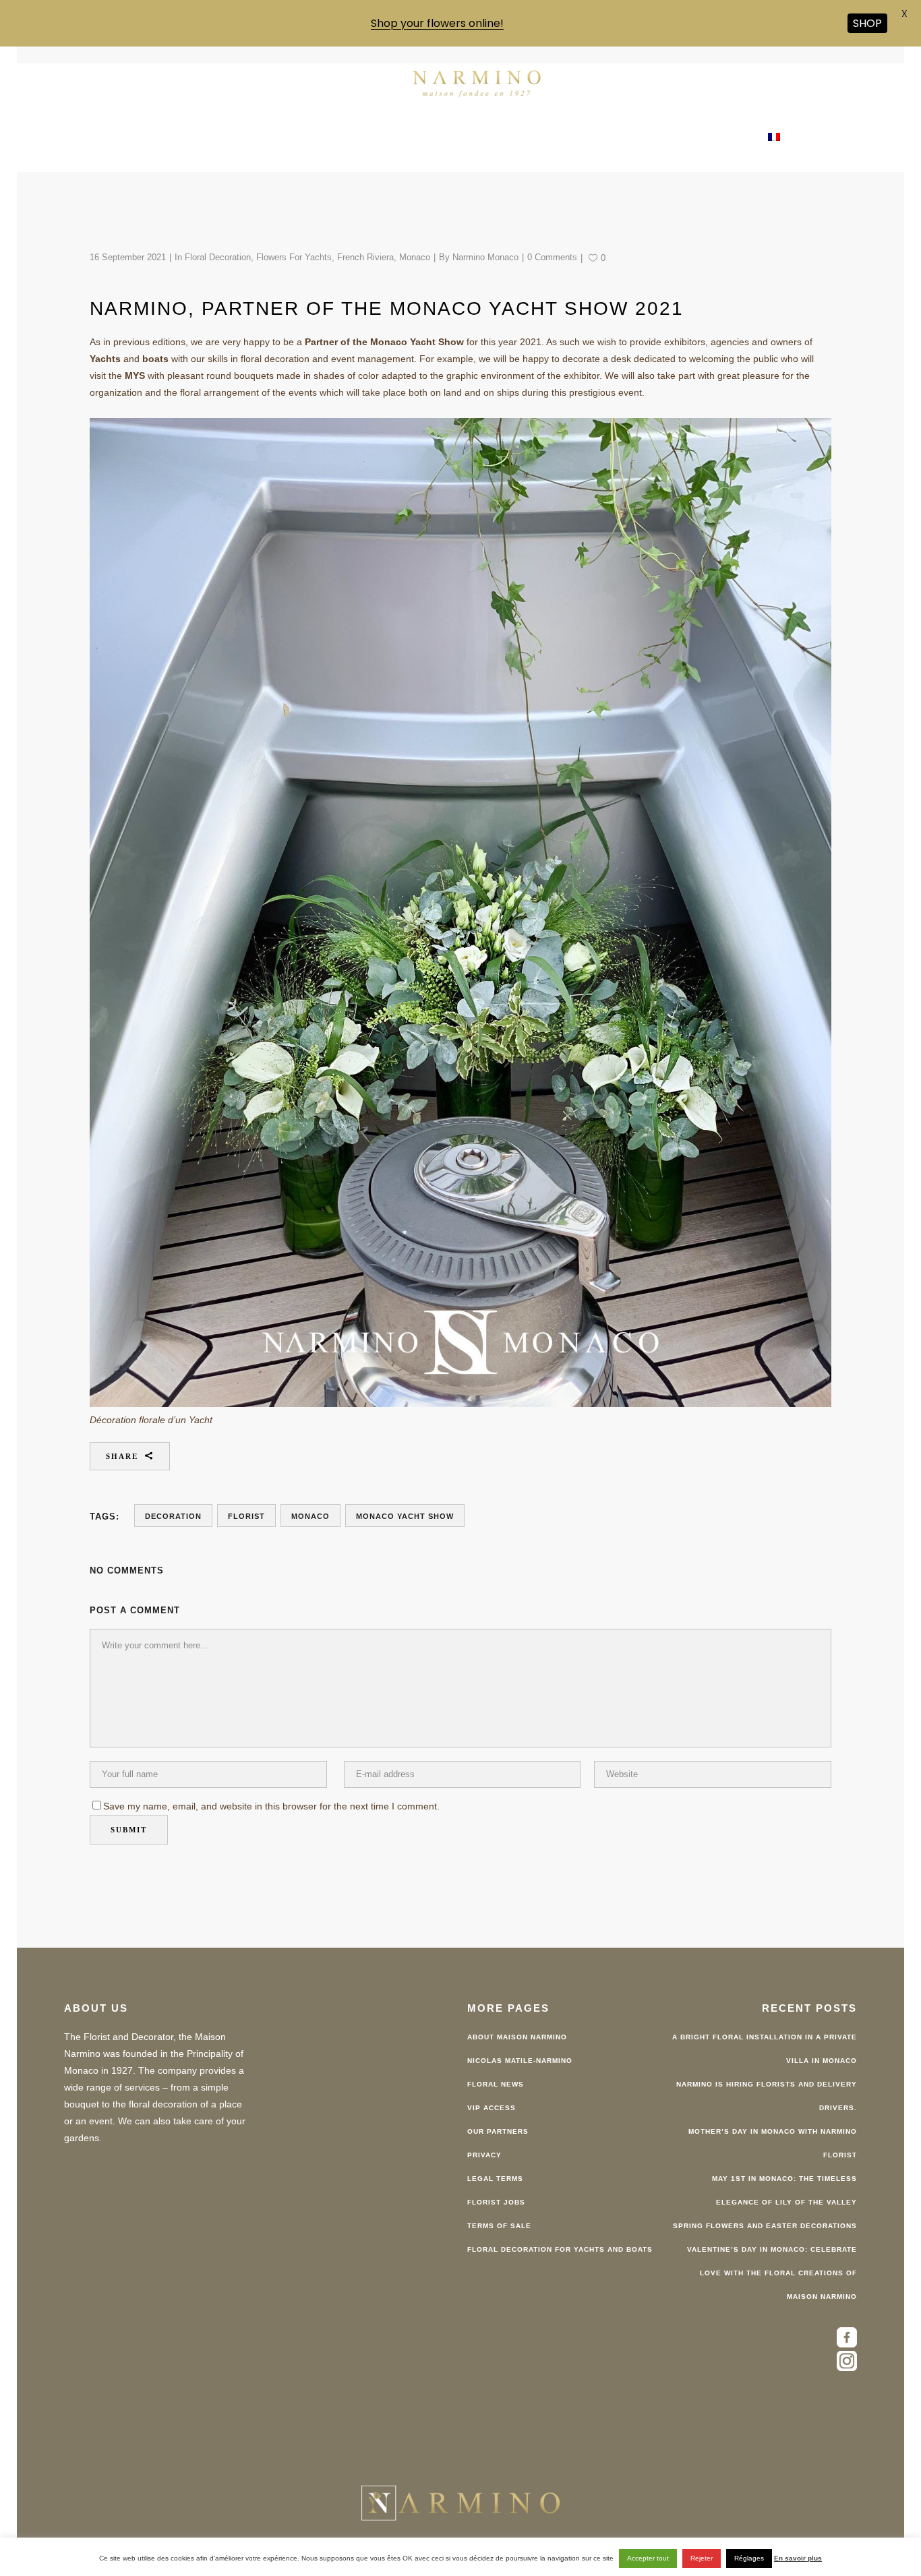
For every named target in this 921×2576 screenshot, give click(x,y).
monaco (310, 1516)
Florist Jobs (496, 2202)
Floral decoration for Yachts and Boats (560, 2249)
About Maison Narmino (517, 2037)
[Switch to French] (774, 138)
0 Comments (552, 257)
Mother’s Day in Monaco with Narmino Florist (773, 2143)
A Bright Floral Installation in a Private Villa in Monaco (765, 2049)
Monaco (415, 257)
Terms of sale (499, 2226)
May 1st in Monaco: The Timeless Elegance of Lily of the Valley (784, 2190)
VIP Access (492, 2108)
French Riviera (365, 257)
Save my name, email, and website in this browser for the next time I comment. (271, 1806)
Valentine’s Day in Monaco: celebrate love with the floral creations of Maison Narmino (772, 2273)
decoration (173, 1516)
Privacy (484, 2155)
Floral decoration (218, 257)
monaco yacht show (405, 1516)
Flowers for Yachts (294, 257)
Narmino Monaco (485, 257)
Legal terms (495, 2179)
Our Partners (498, 2131)
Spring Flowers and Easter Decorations (765, 2226)
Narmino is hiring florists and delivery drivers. (767, 2096)
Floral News (496, 2084)
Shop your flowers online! (437, 23)
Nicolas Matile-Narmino (520, 2061)
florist (246, 1516)
